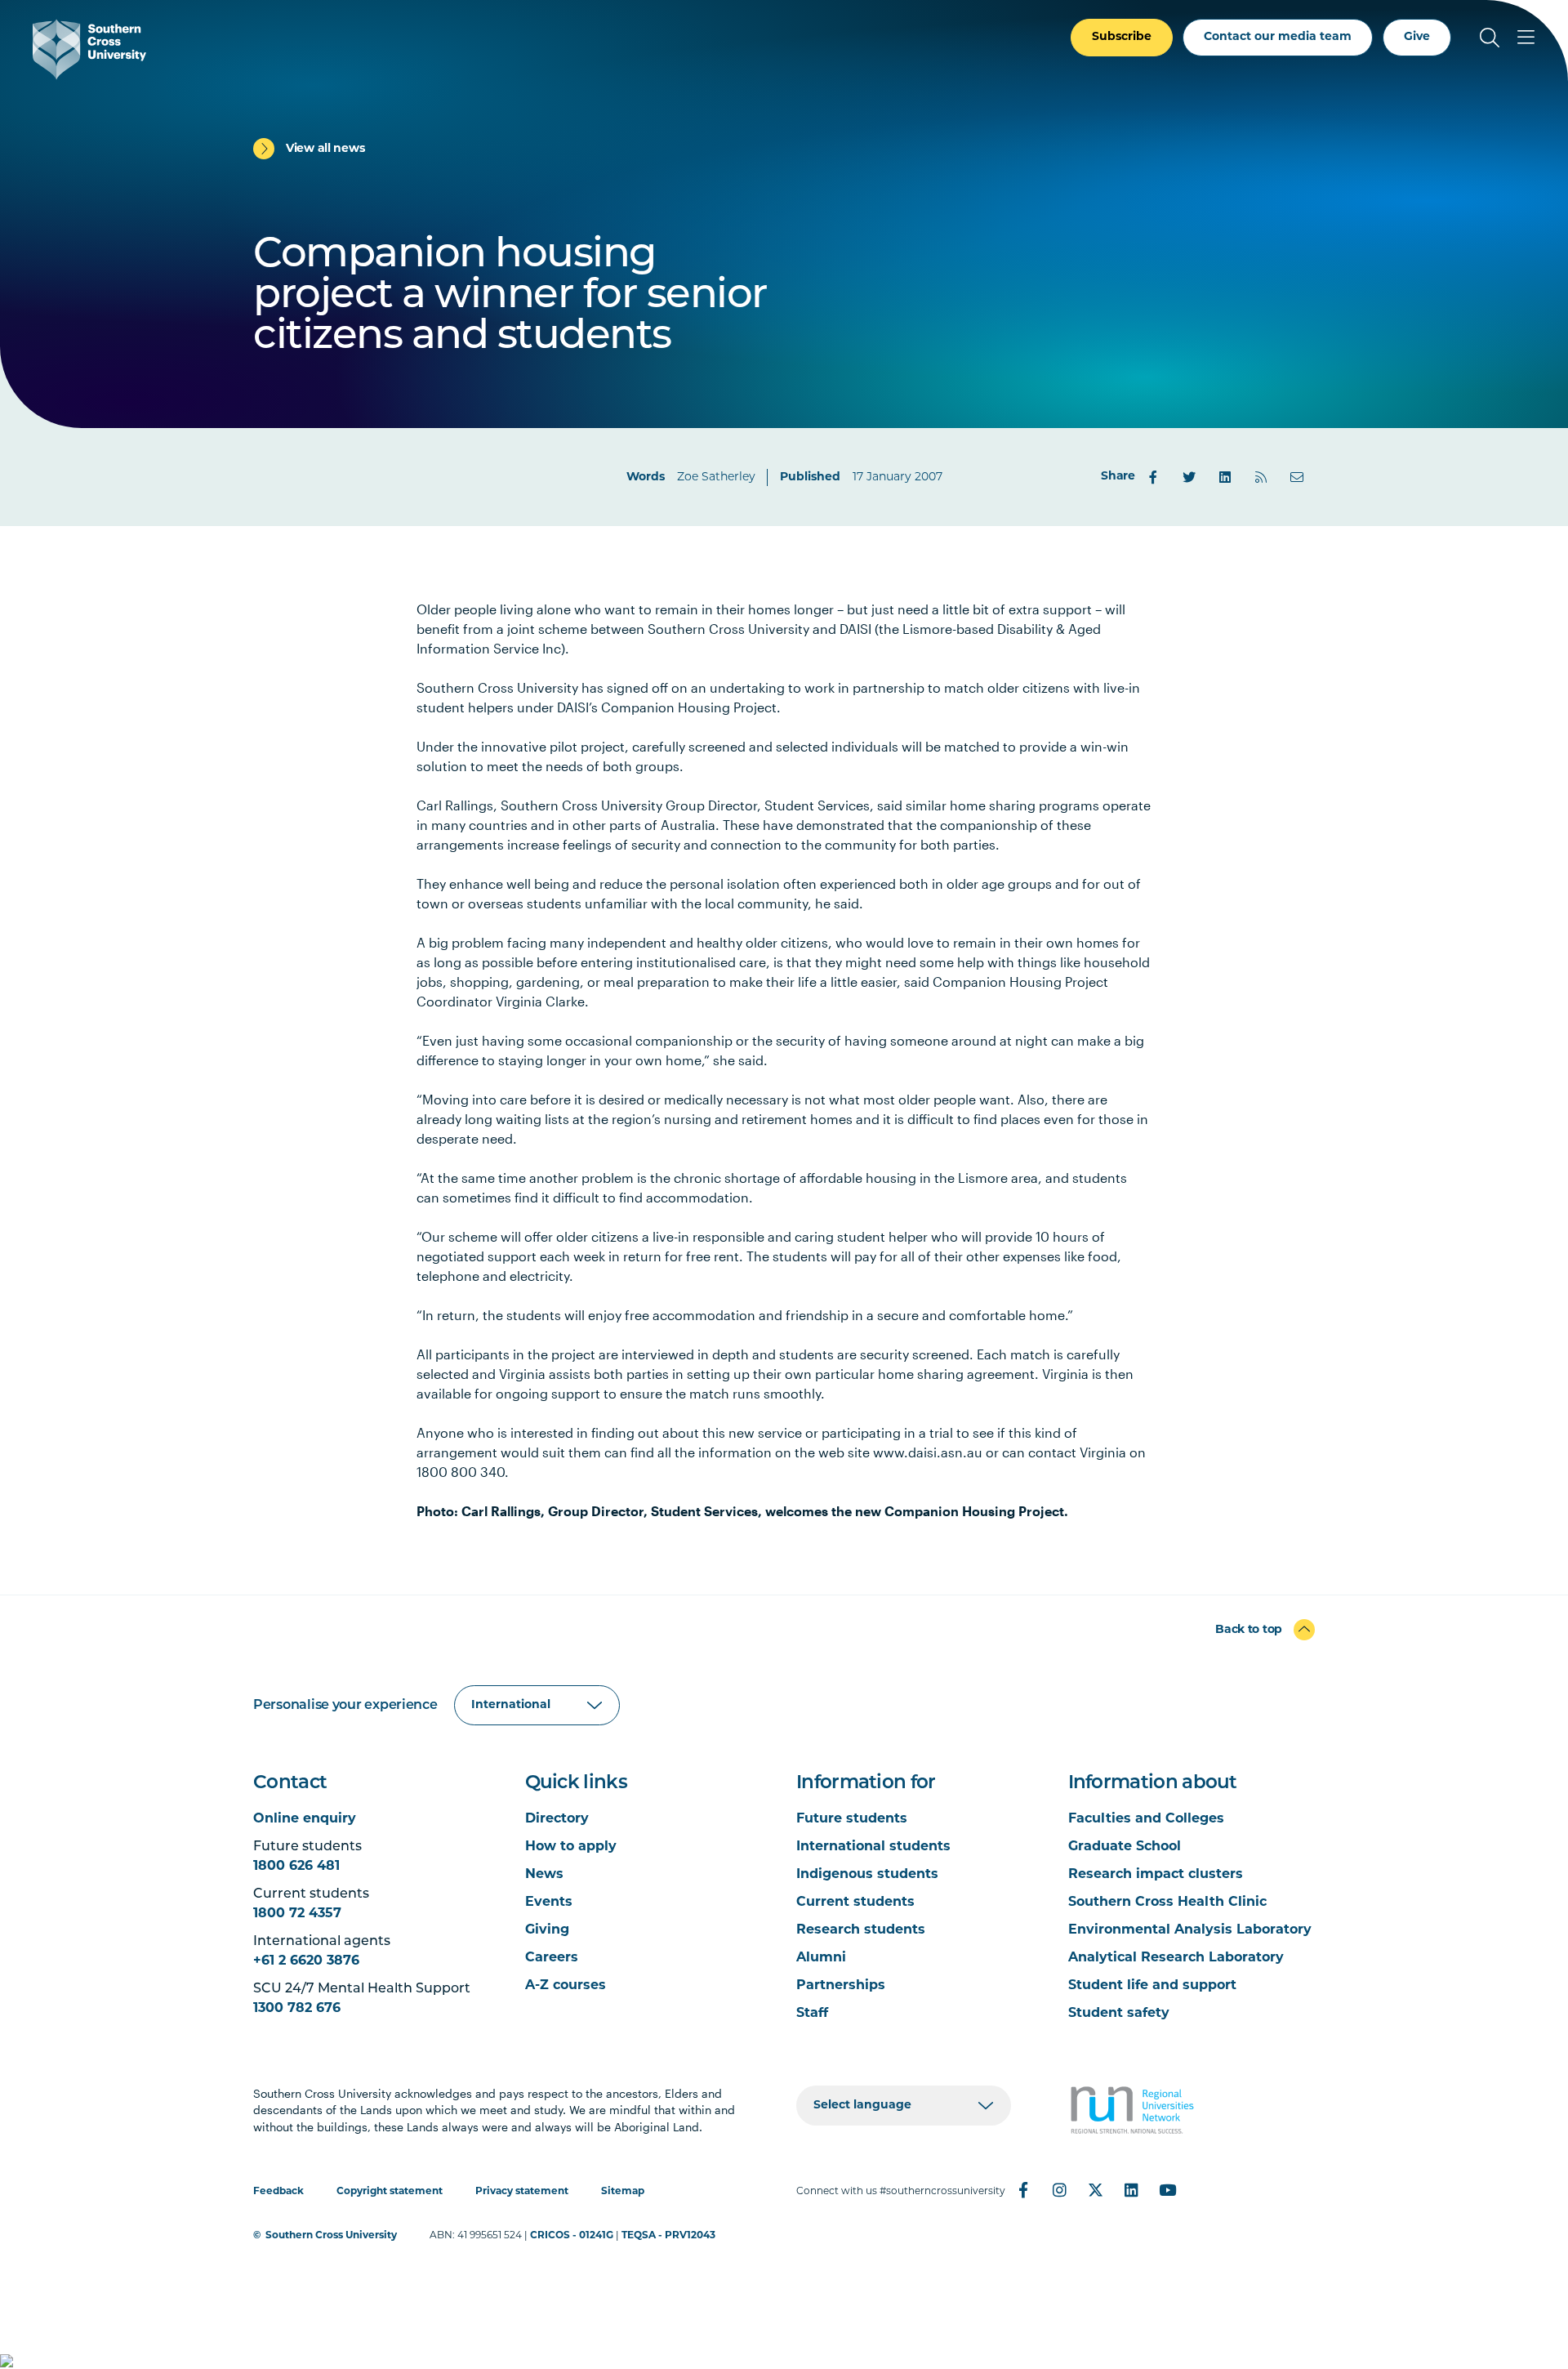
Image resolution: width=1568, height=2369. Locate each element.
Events (549, 1903)
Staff (812, 2014)
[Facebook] (1153, 477)
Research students (861, 1930)
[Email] (1297, 477)
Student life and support (1152, 1986)
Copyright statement (390, 2192)
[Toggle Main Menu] (1526, 38)
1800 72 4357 (297, 1914)
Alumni (821, 1958)
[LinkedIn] (1225, 477)
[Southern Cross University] (89, 49)
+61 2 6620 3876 (306, 1961)
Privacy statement (522, 2192)
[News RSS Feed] (1261, 477)
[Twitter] (1189, 477)
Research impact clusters (1156, 1875)
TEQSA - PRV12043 (668, 2236)
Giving (547, 1930)
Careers (552, 1958)
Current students (855, 1903)
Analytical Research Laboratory (1176, 1958)
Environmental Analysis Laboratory (1190, 1930)
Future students (852, 1819)
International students (873, 1847)
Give (1417, 37)
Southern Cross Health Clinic (1167, 1903)
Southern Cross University (331, 2236)
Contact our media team (1278, 37)
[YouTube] (1167, 2190)
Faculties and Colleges (1146, 1819)
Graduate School (1125, 1847)
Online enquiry (305, 1819)
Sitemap (623, 2192)
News (544, 1875)
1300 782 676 (297, 2009)
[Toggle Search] (1490, 38)
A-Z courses (566, 1986)
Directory (557, 1819)
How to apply (571, 1847)
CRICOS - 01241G (572, 2236)
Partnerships (841, 1986)
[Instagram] (1059, 2190)
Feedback (278, 2192)
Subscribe (1122, 37)
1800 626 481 (296, 1867)
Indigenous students (867, 1875)
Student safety (1119, 2014)
